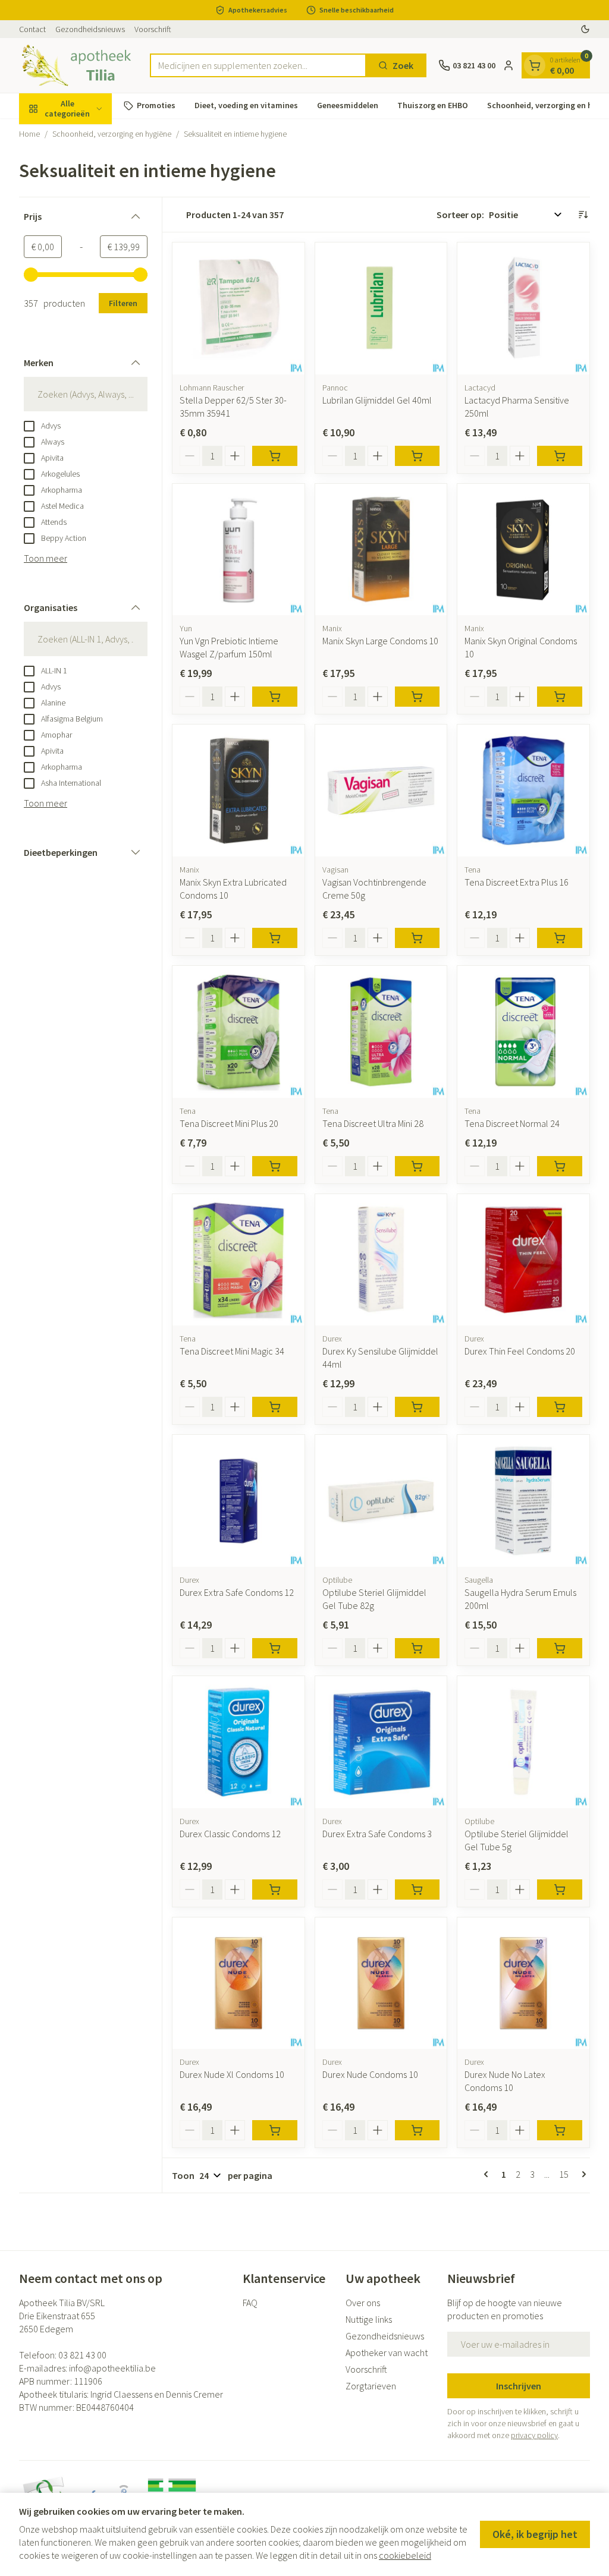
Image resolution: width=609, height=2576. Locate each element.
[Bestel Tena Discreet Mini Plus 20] (275, 1166)
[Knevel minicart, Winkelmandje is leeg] (535, 65)
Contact (32, 29)
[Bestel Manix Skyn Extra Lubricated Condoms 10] (275, 938)
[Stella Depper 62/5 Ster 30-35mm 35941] (238, 308)
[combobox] (258, 65)
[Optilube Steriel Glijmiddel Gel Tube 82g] (381, 1501)
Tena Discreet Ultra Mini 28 (373, 1123)
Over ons (363, 2303)
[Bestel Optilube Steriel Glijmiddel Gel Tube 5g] (560, 1890)
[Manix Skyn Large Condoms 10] (381, 550)
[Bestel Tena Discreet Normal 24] (560, 1166)
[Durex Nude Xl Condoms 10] (238, 1983)
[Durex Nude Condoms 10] (381, 1983)
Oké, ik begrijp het (535, 2534)
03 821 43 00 (82, 2355)
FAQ (250, 2303)
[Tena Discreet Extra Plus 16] (523, 791)
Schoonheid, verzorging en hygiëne (112, 134)
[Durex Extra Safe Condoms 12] (238, 1501)
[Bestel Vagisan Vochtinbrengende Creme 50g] (417, 938)
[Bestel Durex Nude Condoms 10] (417, 2130)
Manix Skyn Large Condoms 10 (380, 641)
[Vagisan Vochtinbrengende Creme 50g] (381, 791)
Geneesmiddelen (348, 105)
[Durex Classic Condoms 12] (238, 1742)
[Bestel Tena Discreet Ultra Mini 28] (417, 1166)
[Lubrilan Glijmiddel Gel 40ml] (381, 308)
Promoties (156, 105)
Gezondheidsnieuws (90, 29)
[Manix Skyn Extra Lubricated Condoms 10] (238, 791)
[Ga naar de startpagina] (79, 65)
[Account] (508, 65)
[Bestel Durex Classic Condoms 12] (275, 1890)
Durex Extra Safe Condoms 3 (377, 1834)
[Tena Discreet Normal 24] (523, 1032)
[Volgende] (582, 2174)
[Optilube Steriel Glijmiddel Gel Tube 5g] (523, 1742)
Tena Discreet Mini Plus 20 (229, 1123)
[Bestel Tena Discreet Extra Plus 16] (560, 938)
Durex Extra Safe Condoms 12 (237, 1592)
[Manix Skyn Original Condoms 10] (523, 550)
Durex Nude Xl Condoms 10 (232, 2074)
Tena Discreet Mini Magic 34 (232, 1351)
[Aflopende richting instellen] (583, 215)
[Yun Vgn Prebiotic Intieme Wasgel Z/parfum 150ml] (238, 550)
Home (29, 134)
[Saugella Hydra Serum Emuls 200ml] (523, 1501)
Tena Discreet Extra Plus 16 (517, 882)
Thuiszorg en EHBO (433, 105)
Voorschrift (153, 29)
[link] (488, 2174)
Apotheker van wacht (387, 2353)
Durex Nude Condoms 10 (370, 2074)
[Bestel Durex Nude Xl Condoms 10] (275, 2130)
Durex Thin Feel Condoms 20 (520, 1351)
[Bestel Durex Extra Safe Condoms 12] (275, 1648)
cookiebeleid (405, 2555)
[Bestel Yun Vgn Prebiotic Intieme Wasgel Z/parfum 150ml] (275, 697)
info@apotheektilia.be (112, 2368)
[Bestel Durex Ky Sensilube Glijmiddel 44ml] (417, 1407)
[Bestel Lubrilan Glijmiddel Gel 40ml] (417, 456)
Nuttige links (369, 2319)
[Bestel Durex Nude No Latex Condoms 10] (560, 2130)
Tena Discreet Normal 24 (512, 1123)
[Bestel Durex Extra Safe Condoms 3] (417, 1890)
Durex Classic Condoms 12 (230, 1834)
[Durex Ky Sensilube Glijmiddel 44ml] (381, 1260)
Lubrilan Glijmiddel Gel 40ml (377, 400)
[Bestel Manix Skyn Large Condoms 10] (417, 697)
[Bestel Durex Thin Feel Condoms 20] (560, 1407)
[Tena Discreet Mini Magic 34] (238, 1260)
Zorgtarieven (371, 2386)
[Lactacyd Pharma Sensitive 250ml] (523, 308)
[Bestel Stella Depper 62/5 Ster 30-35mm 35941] (275, 456)
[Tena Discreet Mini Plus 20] (238, 1032)
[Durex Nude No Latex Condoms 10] (523, 1983)
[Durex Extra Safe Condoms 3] (381, 1742)
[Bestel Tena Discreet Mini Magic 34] (275, 1407)
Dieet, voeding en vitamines (246, 105)
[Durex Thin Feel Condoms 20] (523, 1260)
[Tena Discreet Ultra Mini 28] (381, 1032)
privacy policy (534, 2435)
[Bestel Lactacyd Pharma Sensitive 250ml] (560, 456)
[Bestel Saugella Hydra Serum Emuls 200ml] (560, 1648)
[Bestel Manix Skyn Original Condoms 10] (560, 697)
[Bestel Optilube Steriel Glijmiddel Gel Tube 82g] (417, 1648)
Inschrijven (519, 2386)
